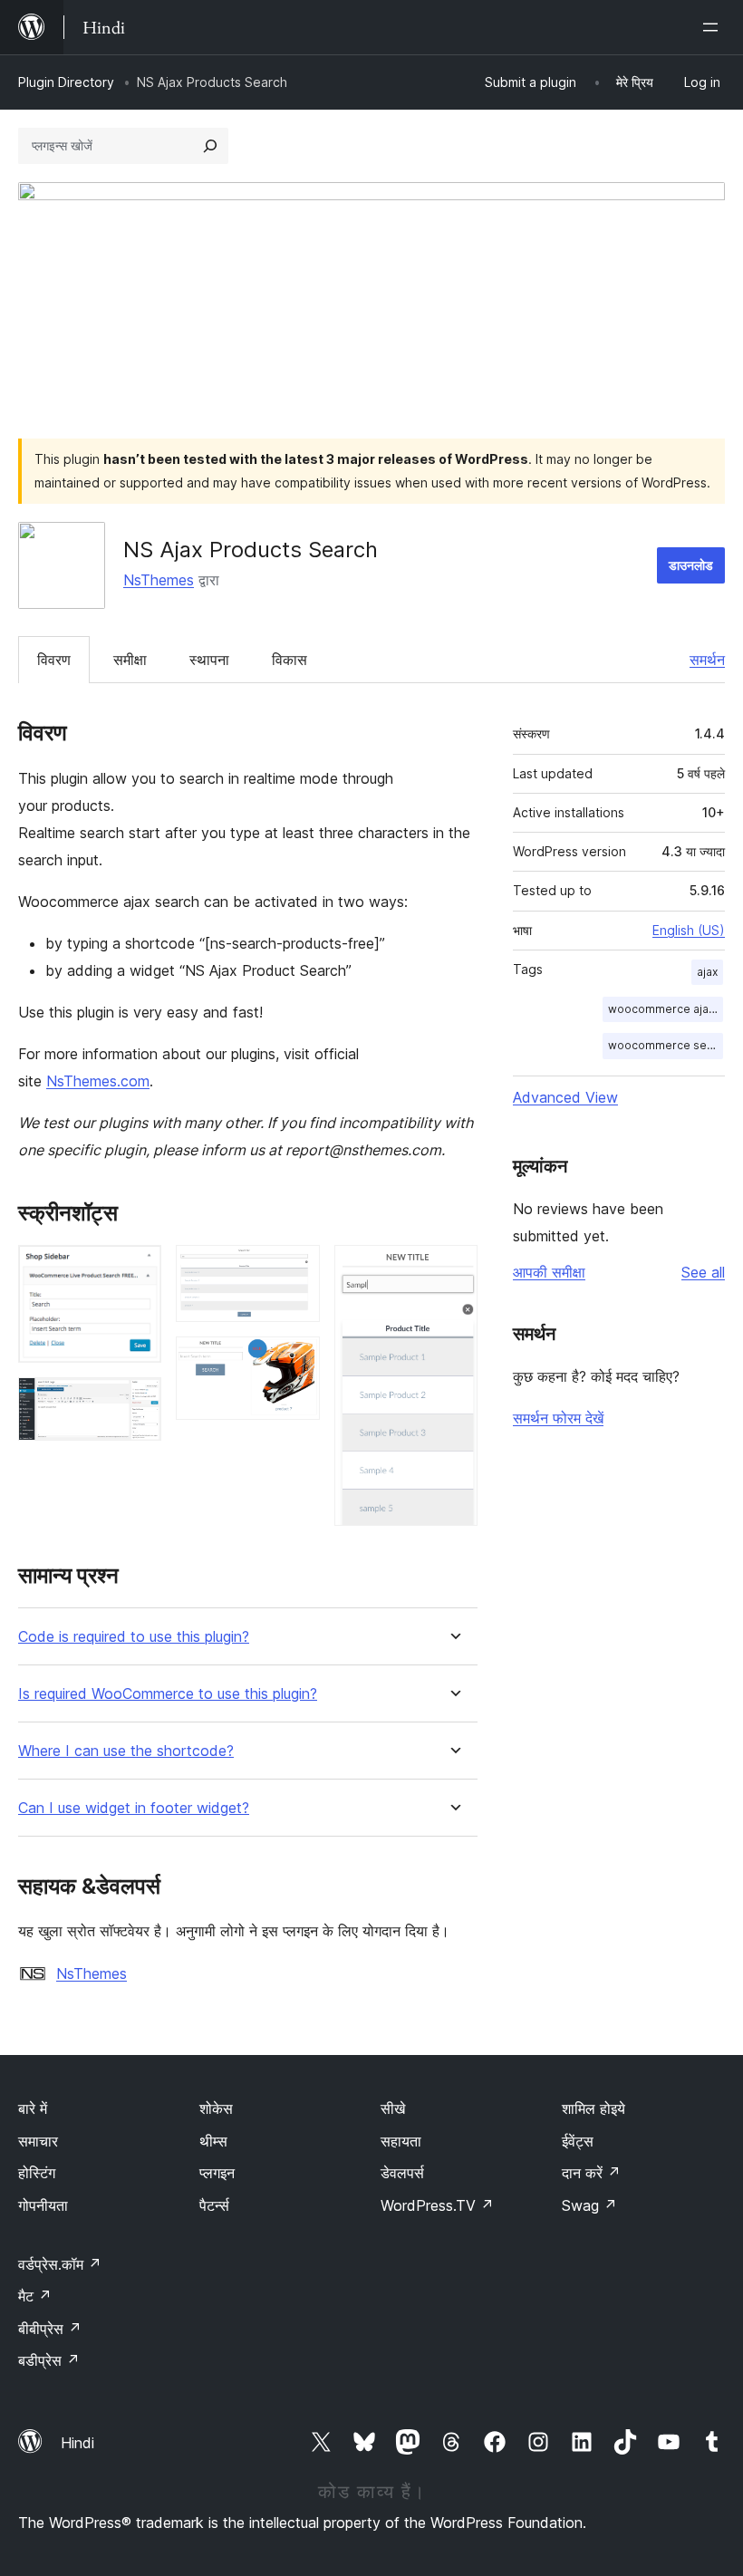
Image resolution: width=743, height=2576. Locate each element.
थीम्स (213, 2141)
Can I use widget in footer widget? (134, 1808)
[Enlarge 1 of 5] (137, 1269)
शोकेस (216, 2108)
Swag (589, 2205)
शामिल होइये (593, 2108)
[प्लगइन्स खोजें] (210, 146)
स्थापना (209, 660)
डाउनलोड (691, 565)
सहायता (401, 2141)
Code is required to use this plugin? (134, 1637)
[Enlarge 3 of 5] (295, 1269)
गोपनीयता (43, 2205)
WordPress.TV (437, 2205)
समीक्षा (130, 660)
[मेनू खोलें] (714, 27)
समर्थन (707, 660)
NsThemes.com (98, 1081)
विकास (289, 660)
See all (703, 1272)
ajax (707, 972)
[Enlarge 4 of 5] (295, 1361)
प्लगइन (217, 2173)
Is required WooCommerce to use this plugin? (168, 1694)
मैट (35, 2296)
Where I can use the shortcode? (126, 1751)
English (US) (689, 930)
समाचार (38, 2141)
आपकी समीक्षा (549, 1272)
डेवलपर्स (402, 2173)
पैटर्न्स (214, 2205)
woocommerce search (666, 1045)
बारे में (33, 2108)
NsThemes (159, 580)
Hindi (77, 2443)
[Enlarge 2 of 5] (137, 1402)
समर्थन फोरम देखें (558, 1418)
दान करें (591, 2173)
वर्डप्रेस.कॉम (60, 2264)
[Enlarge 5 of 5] (453, 1269)
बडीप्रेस (49, 2360)
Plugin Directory (66, 82)
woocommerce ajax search (666, 1009)
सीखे (393, 2108)
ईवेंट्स (578, 2141)
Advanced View (565, 1097)
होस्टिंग (37, 2173)
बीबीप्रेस (50, 2329)
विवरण (54, 660)
